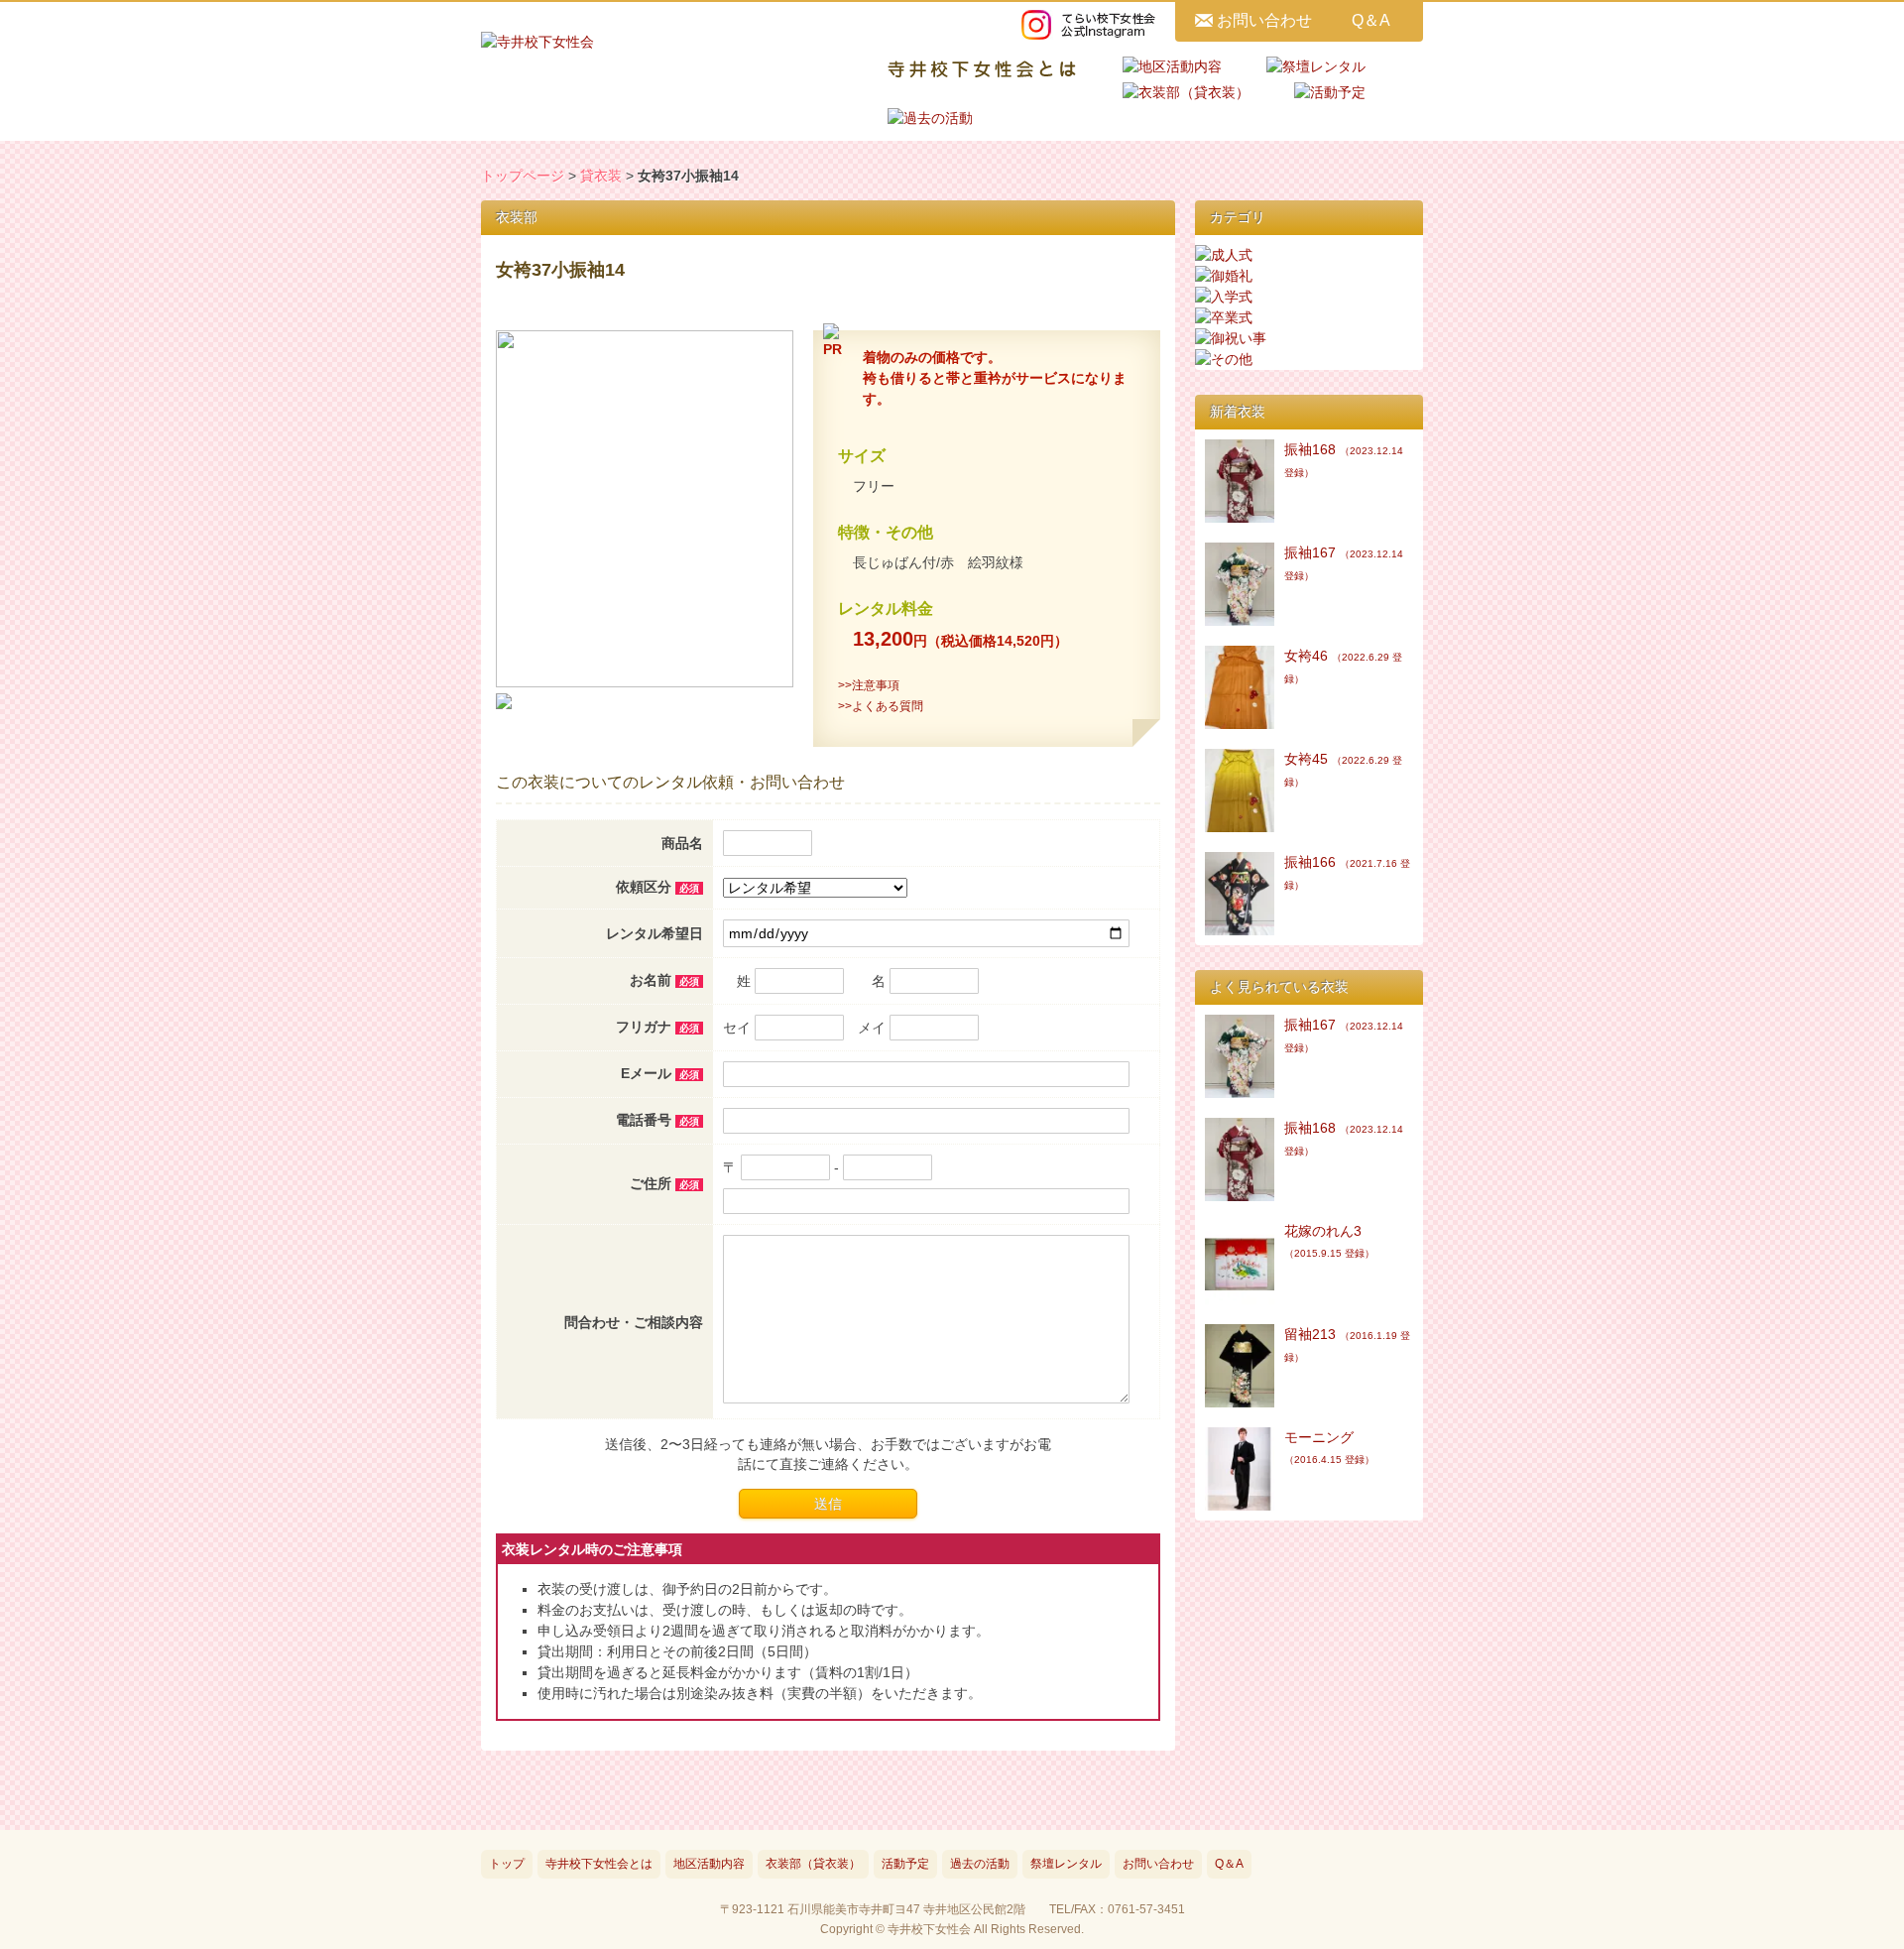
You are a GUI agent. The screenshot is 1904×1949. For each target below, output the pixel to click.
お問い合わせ (1264, 20)
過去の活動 (980, 1864)
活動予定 (905, 1864)
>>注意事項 (869, 685)
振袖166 (1347, 872)
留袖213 (1347, 1344)
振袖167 (1344, 563)
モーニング (1329, 1447)
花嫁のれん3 (1329, 1241)
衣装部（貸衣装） (813, 1864)
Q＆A (1371, 20)
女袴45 (1343, 769)
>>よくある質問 (881, 706)
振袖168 (1344, 460)
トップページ (523, 176)
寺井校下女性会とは (599, 1864)
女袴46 (1343, 666)
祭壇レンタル (1066, 1864)
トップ (507, 1864)
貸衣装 (601, 176)
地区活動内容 (709, 1864)
